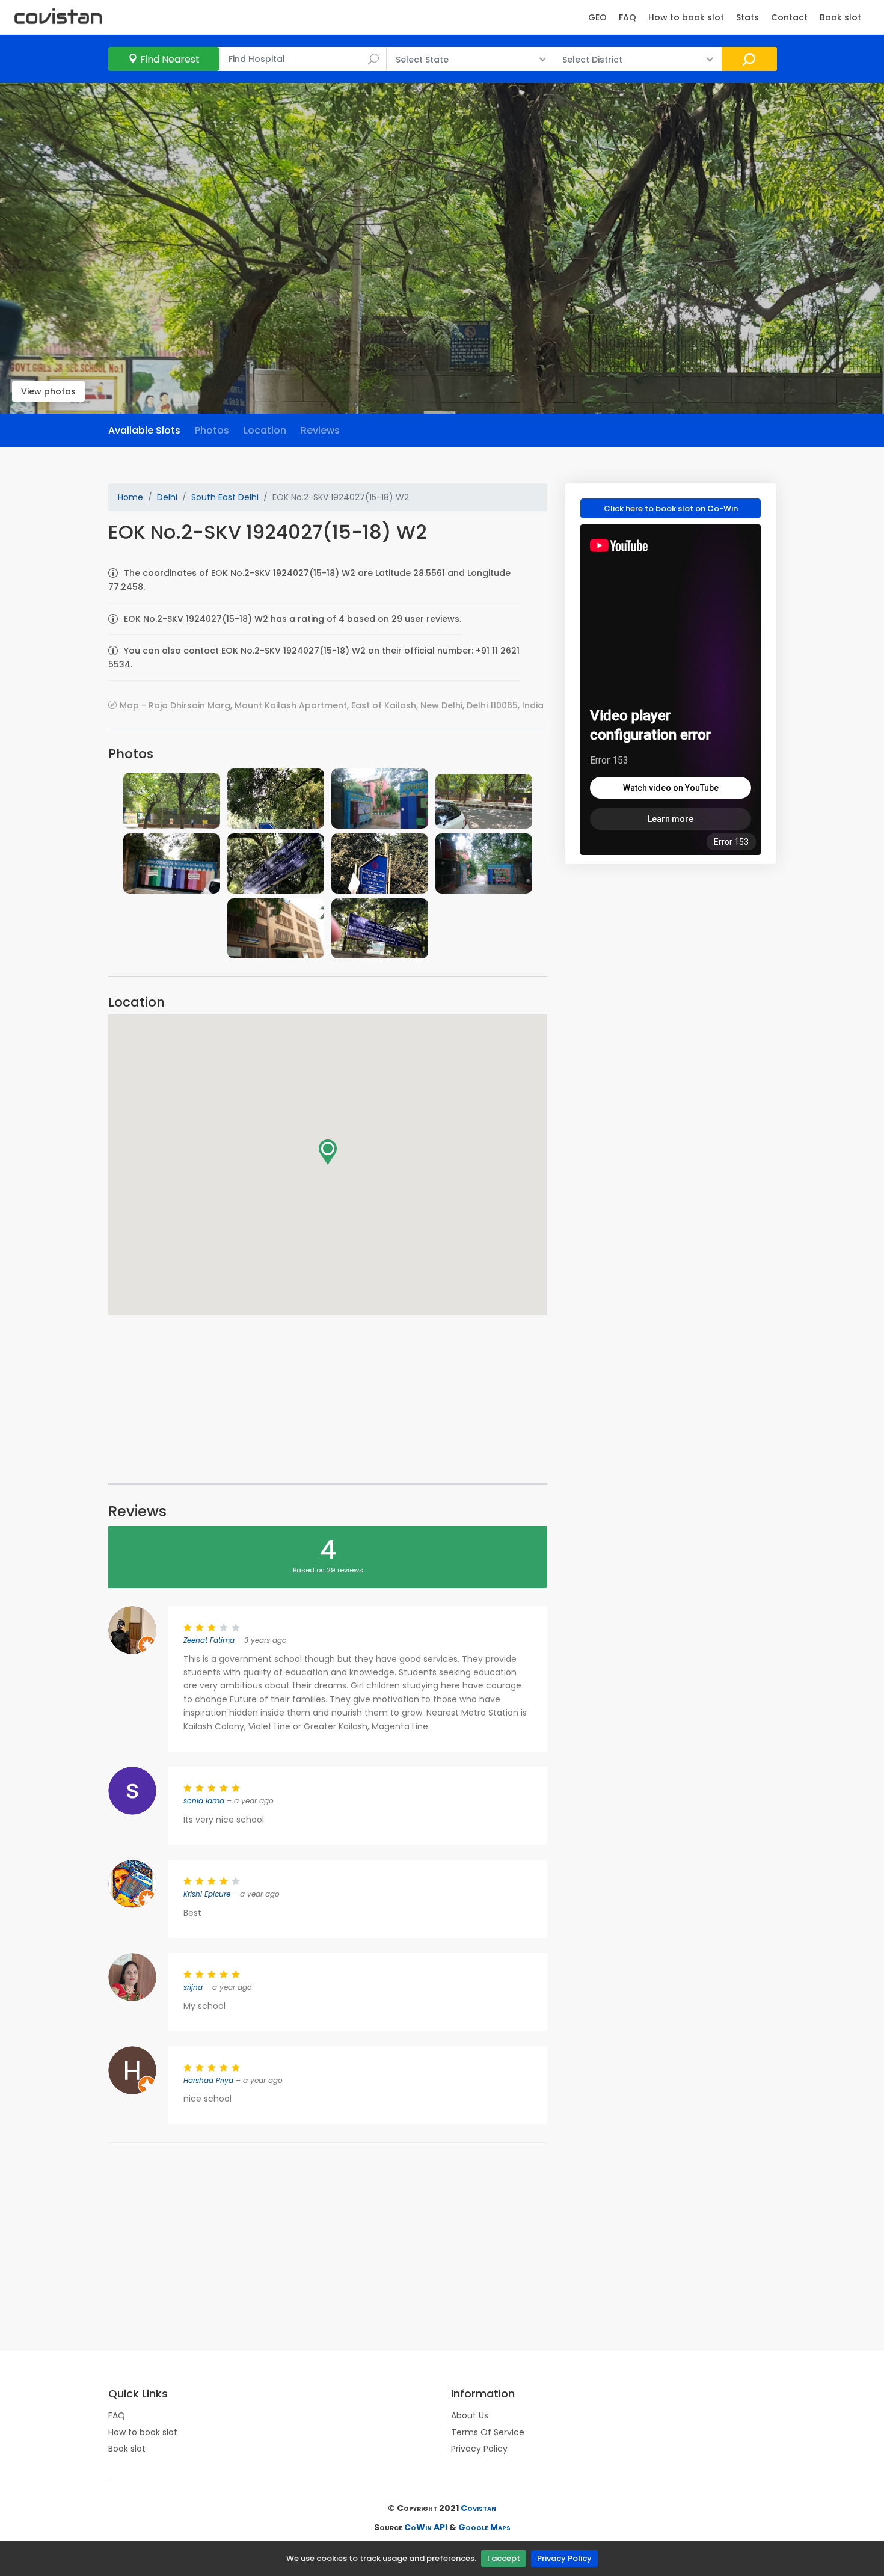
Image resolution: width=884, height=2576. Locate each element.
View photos (48, 391)
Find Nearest (170, 59)
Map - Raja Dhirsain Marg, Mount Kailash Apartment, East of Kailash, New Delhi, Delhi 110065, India (332, 705)
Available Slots (144, 430)
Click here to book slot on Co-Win (671, 508)
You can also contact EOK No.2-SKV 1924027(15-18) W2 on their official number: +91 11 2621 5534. (314, 657)
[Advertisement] (328, 1399)
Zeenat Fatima (209, 1640)
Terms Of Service (488, 2432)
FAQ (628, 17)
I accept (504, 2558)
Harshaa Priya (208, 2080)
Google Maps (484, 2527)
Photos (212, 430)
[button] (328, 1152)
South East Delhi (225, 497)
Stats (747, 17)
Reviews (320, 430)
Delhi (167, 497)
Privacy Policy (564, 2558)
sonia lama (204, 1801)
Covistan (478, 2508)
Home (130, 497)
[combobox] (303, 59)
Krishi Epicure (207, 1894)
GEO (597, 17)
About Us (470, 2415)
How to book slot (686, 17)
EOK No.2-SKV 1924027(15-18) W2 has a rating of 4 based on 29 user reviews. (293, 619)
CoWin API (426, 2527)
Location (265, 430)
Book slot (840, 17)
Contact (789, 17)
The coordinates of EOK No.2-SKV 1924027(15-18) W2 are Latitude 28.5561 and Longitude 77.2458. (309, 580)
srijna (193, 1987)
